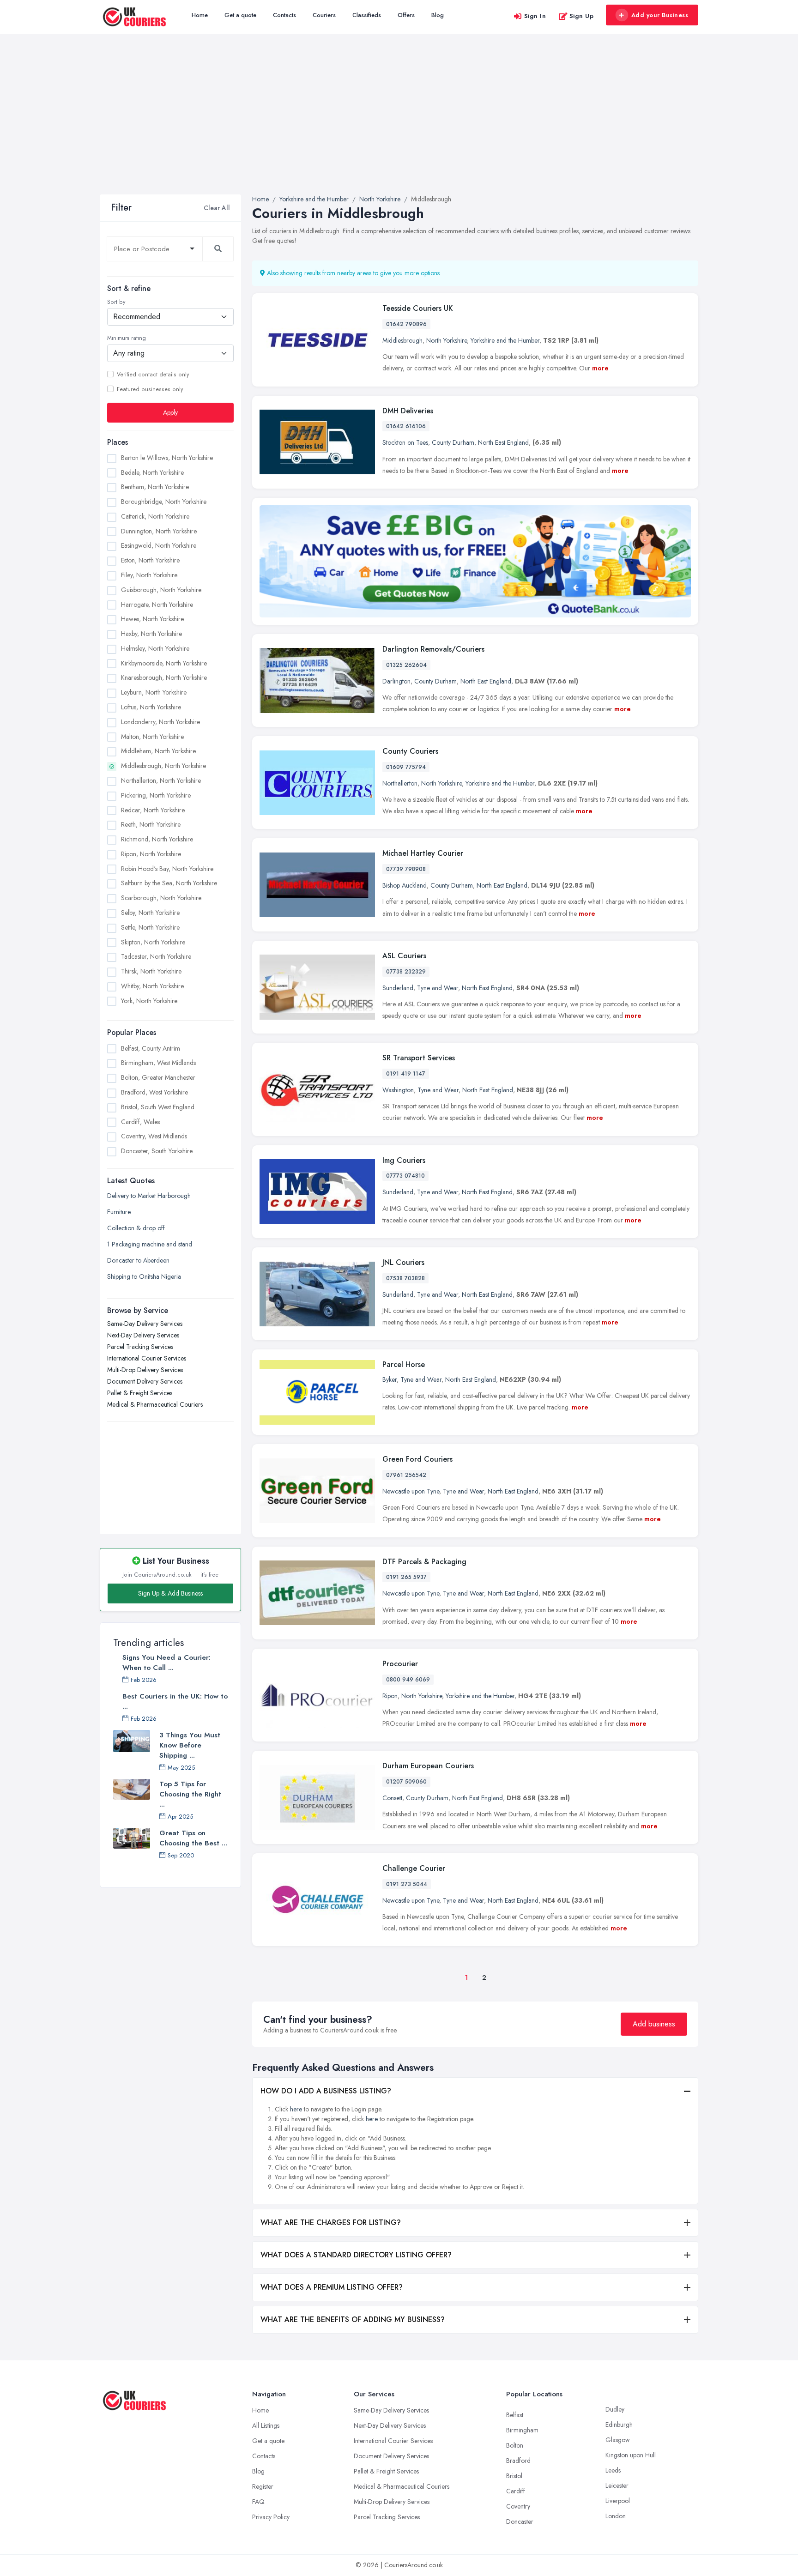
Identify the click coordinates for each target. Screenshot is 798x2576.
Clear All (217, 208)
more (600, 368)
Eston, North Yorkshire (150, 560)
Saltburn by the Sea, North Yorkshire (169, 883)
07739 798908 (406, 869)
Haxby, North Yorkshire (151, 634)
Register (263, 2486)
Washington (398, 1090)
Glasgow (618, 2440)
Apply (170, 412)
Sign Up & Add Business (170, 1593)
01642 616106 (406, 426)
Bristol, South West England (158, 1107)
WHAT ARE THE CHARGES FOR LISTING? (331, 2222)
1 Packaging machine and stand (150, 1245)
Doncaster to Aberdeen (138, 1261)
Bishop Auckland (405, 885)
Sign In (535, 16)
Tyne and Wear (438, 988)
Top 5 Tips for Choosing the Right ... (190, 1794)
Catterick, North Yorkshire (155, 516)
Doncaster (520, 2522)
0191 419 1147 (406, 1074)
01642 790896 (406, 324)
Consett (392, 1798)
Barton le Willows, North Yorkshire (167, 458)
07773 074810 (405, 1176)
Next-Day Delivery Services (143, 1336)
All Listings (266, 2425)
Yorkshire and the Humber (505, 340)
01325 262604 (406, 665)
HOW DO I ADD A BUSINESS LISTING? (326, 2091)
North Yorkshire (447, 340)
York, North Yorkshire (149, 1001)
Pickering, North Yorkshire (156, 795)
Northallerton (400, 783)
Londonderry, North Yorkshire (160, 722)
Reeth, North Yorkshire (151, 825)
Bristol (514, 2476)
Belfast (515, 2415)
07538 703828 (405, 1278)
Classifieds (367, 15)
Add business (654, 2024)
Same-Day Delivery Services (145, 1324)
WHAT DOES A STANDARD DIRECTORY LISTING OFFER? (356, 2255)
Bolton (515, 2445)
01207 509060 (406, 1782)
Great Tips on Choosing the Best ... (193, 1838)
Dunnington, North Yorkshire (159, 531)
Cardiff (516, 2491)
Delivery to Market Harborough (149, 1196)
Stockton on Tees (405, 442)
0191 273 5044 (407, 1884)
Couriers (324, 15)
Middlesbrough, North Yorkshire (163, 766)
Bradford (518, 2461)
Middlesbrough (402, 340)
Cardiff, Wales (140, 1122)
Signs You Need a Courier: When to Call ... (166, 1663)
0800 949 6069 (408, 1680)
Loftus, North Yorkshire (151, 707)
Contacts (284, 15)
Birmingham (522, 2430)
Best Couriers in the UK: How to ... (175, 1701)
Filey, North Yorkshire (149, 575)
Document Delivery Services (145, 1382)
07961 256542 (406, 1475)
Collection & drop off (136, 1228)
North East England (503, 442)
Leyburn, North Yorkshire (154, 692)
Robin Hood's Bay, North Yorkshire (167, 869)
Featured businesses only (150, 389)
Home (200, 15)
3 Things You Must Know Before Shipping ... (190, 1745)
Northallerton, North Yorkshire (161, 780)
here (296, 2109)
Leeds (613, 2470)
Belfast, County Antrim (151, 1048)
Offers (406, 15)
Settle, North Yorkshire (150, 927)
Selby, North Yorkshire (150, 913)
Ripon (390, 1696)
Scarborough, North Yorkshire (161, 898)
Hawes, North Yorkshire (152, 619)
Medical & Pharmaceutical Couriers (155, 1405)
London (616, 2516)
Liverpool (618, 2501)
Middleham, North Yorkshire (158, 751)
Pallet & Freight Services (140, 1393)
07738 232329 (406, 972)
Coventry (518, 2506)
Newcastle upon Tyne (411, 1491)
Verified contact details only (153, 375)
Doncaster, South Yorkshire (157, 1151)
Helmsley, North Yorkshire (155, 648)
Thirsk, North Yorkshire (151, 971)
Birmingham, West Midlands (158, 1063)
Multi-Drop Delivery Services (145, 1370)
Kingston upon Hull (631, 2455)
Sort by (116, 302)
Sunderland (398, 988)
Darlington (396, 681)
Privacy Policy (271, 2517)
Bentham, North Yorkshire (155, 487)
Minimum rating (127, 339)
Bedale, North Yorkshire (152, 472)
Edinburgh (619, 2425)
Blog (438, 15)
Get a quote (240, 15)
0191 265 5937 (406, 1577)
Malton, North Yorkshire (152, 737)
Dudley (615, 2409)
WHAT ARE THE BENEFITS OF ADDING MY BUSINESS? (353, 2319)
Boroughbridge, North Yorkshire (164, 502)
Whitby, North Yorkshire (152, 986)
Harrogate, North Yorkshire (157, 605)
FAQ (258, 2502)
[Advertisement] (399, 125)
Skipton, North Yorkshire (153, 942)
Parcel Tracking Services (140, 1347)
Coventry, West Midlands (154, 1136)
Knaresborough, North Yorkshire (164, 678)
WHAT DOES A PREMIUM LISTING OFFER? (332, 2287)
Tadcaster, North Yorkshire (156, 957)
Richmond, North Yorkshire (157, 839)
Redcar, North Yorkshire (153, 810)
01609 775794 (406, 767)
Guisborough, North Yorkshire (161, 590)
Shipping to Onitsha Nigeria (144, 1277)
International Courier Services (147, 1359)
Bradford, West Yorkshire (154, 1092)
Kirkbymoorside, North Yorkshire (164, 663)
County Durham (453, 442)
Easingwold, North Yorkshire (159, 546)
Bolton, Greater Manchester (158, 1077)
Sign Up (582, 16)
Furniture (119, 1212)
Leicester (617, 2485)
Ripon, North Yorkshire (151, 854)
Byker (390, 1379)
